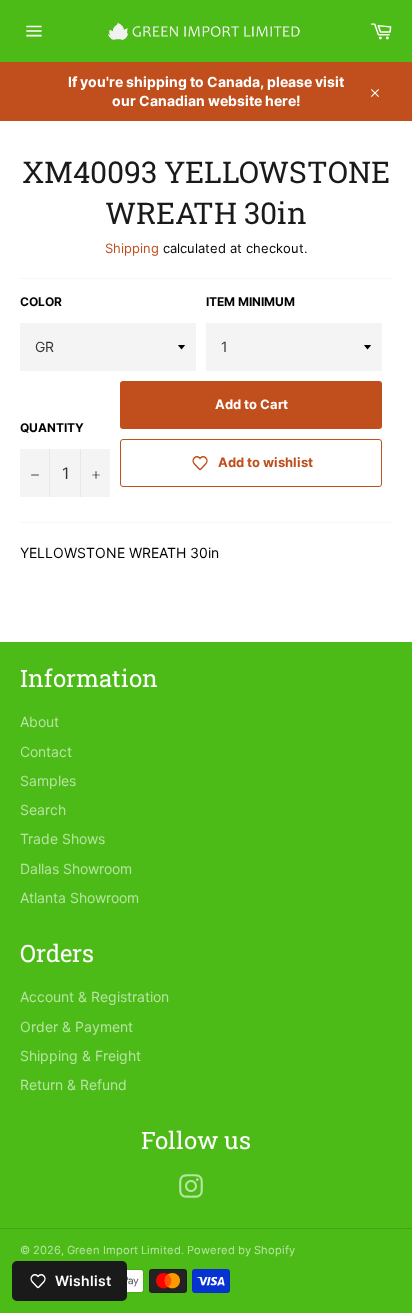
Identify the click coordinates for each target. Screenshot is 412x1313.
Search (43, 809)
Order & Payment (76, 1026)
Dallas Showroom (76, 868)
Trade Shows (62, 838)
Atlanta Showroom (79, 897)
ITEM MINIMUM (250, 301)
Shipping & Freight (80, 1055)
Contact (46, 751)
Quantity (52, 427)
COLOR (41, 301)
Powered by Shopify (241, 1250)
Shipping (132, 248)
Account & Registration (94, 996)
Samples (48, 780)
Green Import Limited (124, 1250)
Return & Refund (73, 1084)
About (39, 721)
